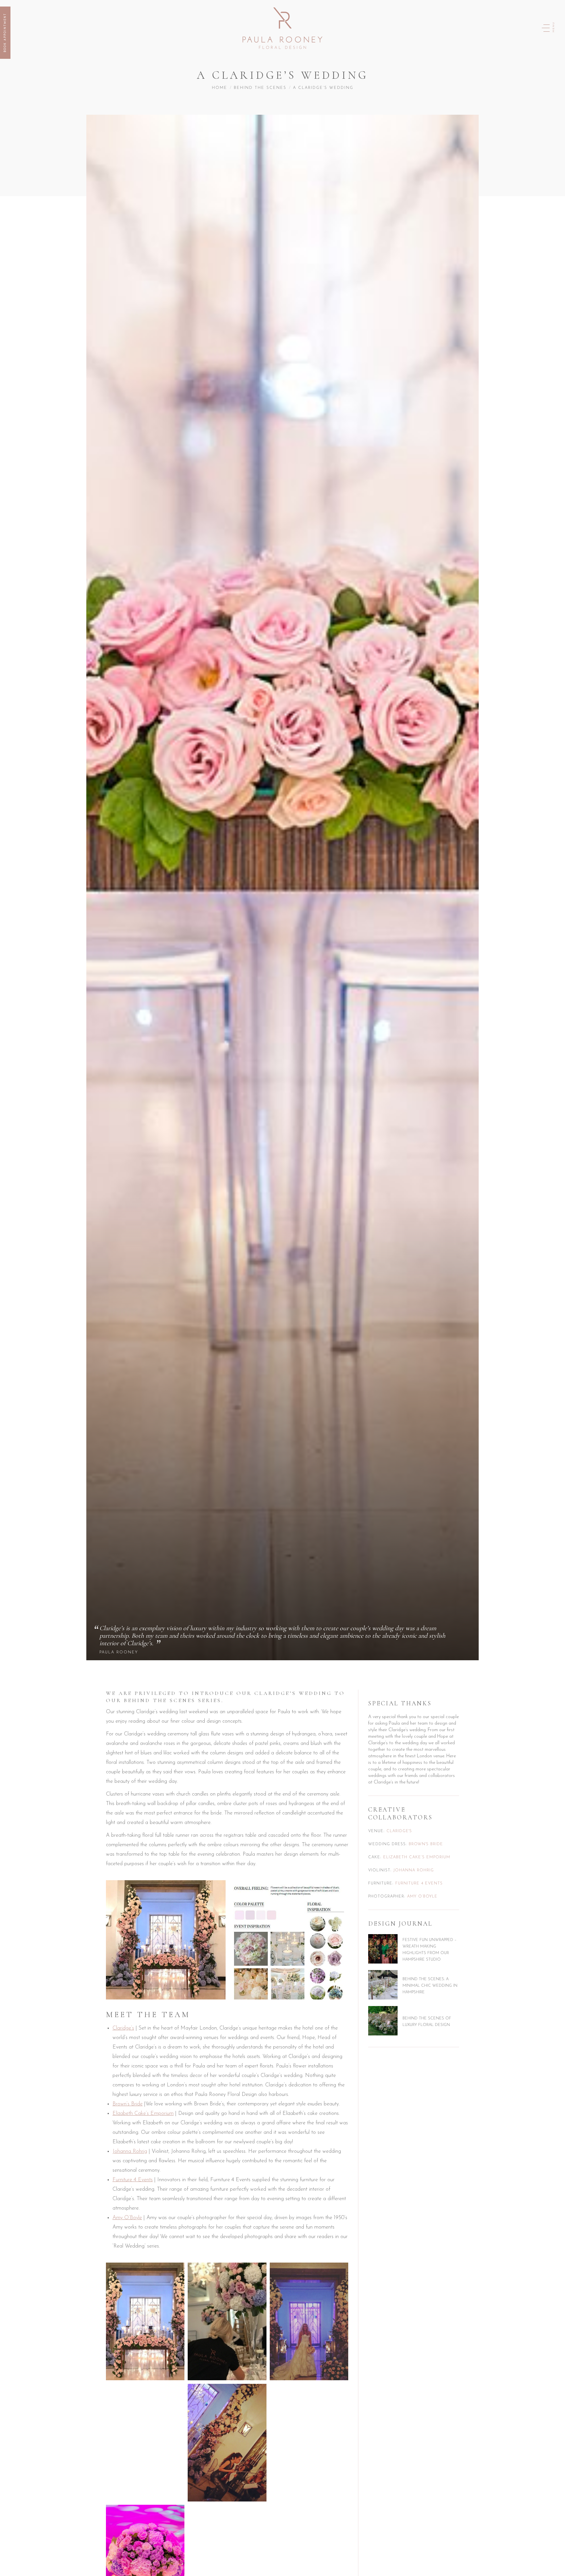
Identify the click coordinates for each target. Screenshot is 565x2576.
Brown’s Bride (128, 2104)
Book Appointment (5, 33)
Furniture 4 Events (133, 2180)
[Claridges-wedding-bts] (227, 2321)
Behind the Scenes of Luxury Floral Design (427, 2021)
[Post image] (383, 1949)
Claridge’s (123, 2028)
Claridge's (399, 1831)
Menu (554, 27)
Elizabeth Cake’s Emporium (143, 2114)
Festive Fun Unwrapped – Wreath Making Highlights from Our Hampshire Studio (429, 1949)
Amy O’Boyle (127, 2218)
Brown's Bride (426, 1844)
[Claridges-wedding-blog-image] (289, 1940)
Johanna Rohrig (130, 2151)
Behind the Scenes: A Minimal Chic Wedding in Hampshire (430, 1985)
